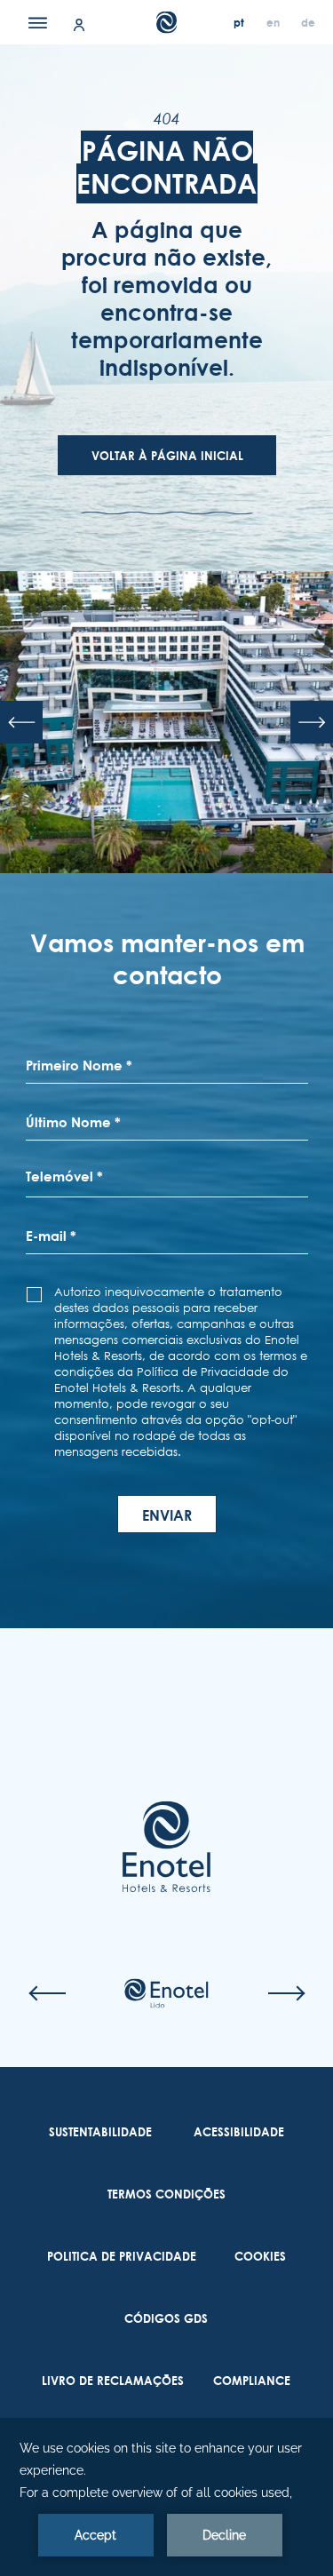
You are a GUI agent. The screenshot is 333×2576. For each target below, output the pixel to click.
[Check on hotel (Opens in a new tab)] (166, 1993)
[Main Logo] (166, 23)
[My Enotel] (79, 24)
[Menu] (38, 22)
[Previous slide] (21, 722)
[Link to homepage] (166, 1847)
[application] (166, 2497)
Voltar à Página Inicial (167, 456)
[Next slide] (312, 722)
